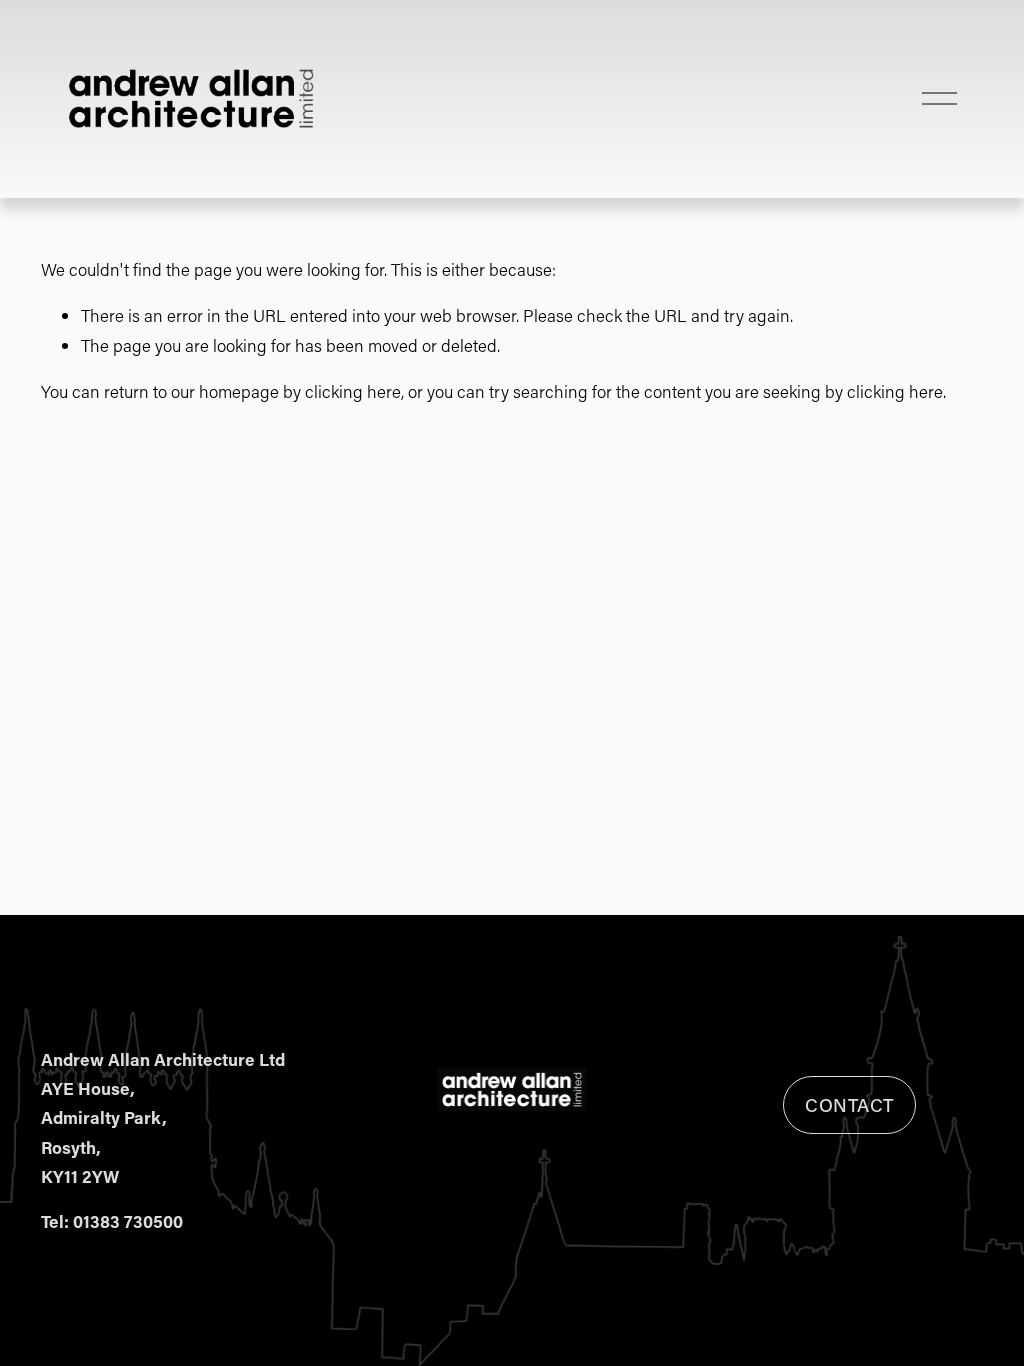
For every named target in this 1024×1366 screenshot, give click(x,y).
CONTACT (849, 1105)
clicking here (353, 391)
